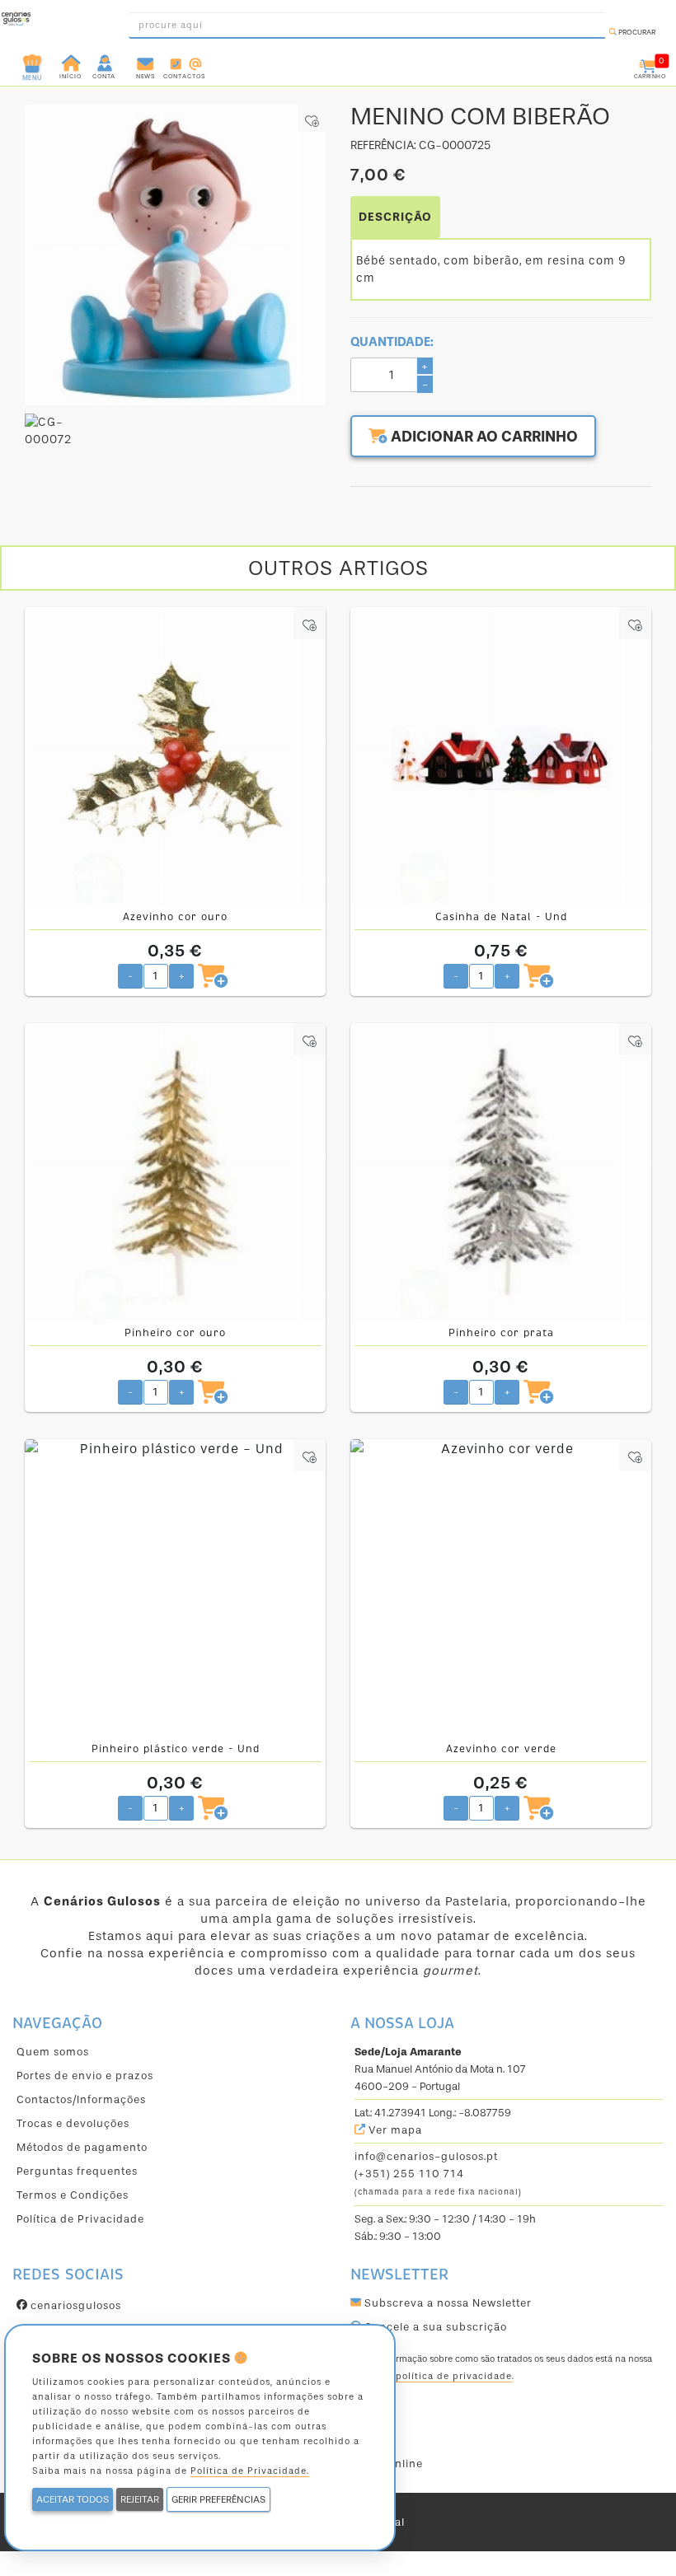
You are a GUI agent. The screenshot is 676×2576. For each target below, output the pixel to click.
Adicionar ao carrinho (483, 437)
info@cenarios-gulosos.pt (426, 2156)
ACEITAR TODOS (73, 2499)
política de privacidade (454, 2376)
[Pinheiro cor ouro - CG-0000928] (175, 1173)
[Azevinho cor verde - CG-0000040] (501, 1590)
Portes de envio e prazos (85, 2076)
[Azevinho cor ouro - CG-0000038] (175, 757)
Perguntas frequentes (77, 2171)
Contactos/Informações (81, 2099)
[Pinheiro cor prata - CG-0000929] (501, 1173)
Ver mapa (394, 2130)
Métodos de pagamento (82, 2147)
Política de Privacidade (80, 2219)
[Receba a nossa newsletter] (146, 62)
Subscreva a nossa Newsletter (446, 2303)
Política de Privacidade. (250, 2471)
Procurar (636, 32)
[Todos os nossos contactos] (184, 62)
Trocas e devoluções (73, 2123)
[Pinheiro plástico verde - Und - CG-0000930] (175, 1590)
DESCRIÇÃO (395, 217)
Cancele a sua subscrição (434, 2327)
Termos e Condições (73, 2195)
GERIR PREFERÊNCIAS (218, 2499)
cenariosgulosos (74, 2305)
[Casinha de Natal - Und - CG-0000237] (501, 757)
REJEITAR (140, 2499)
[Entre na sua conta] (106, 62)
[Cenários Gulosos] (16, 21)
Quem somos (53, 2052)
